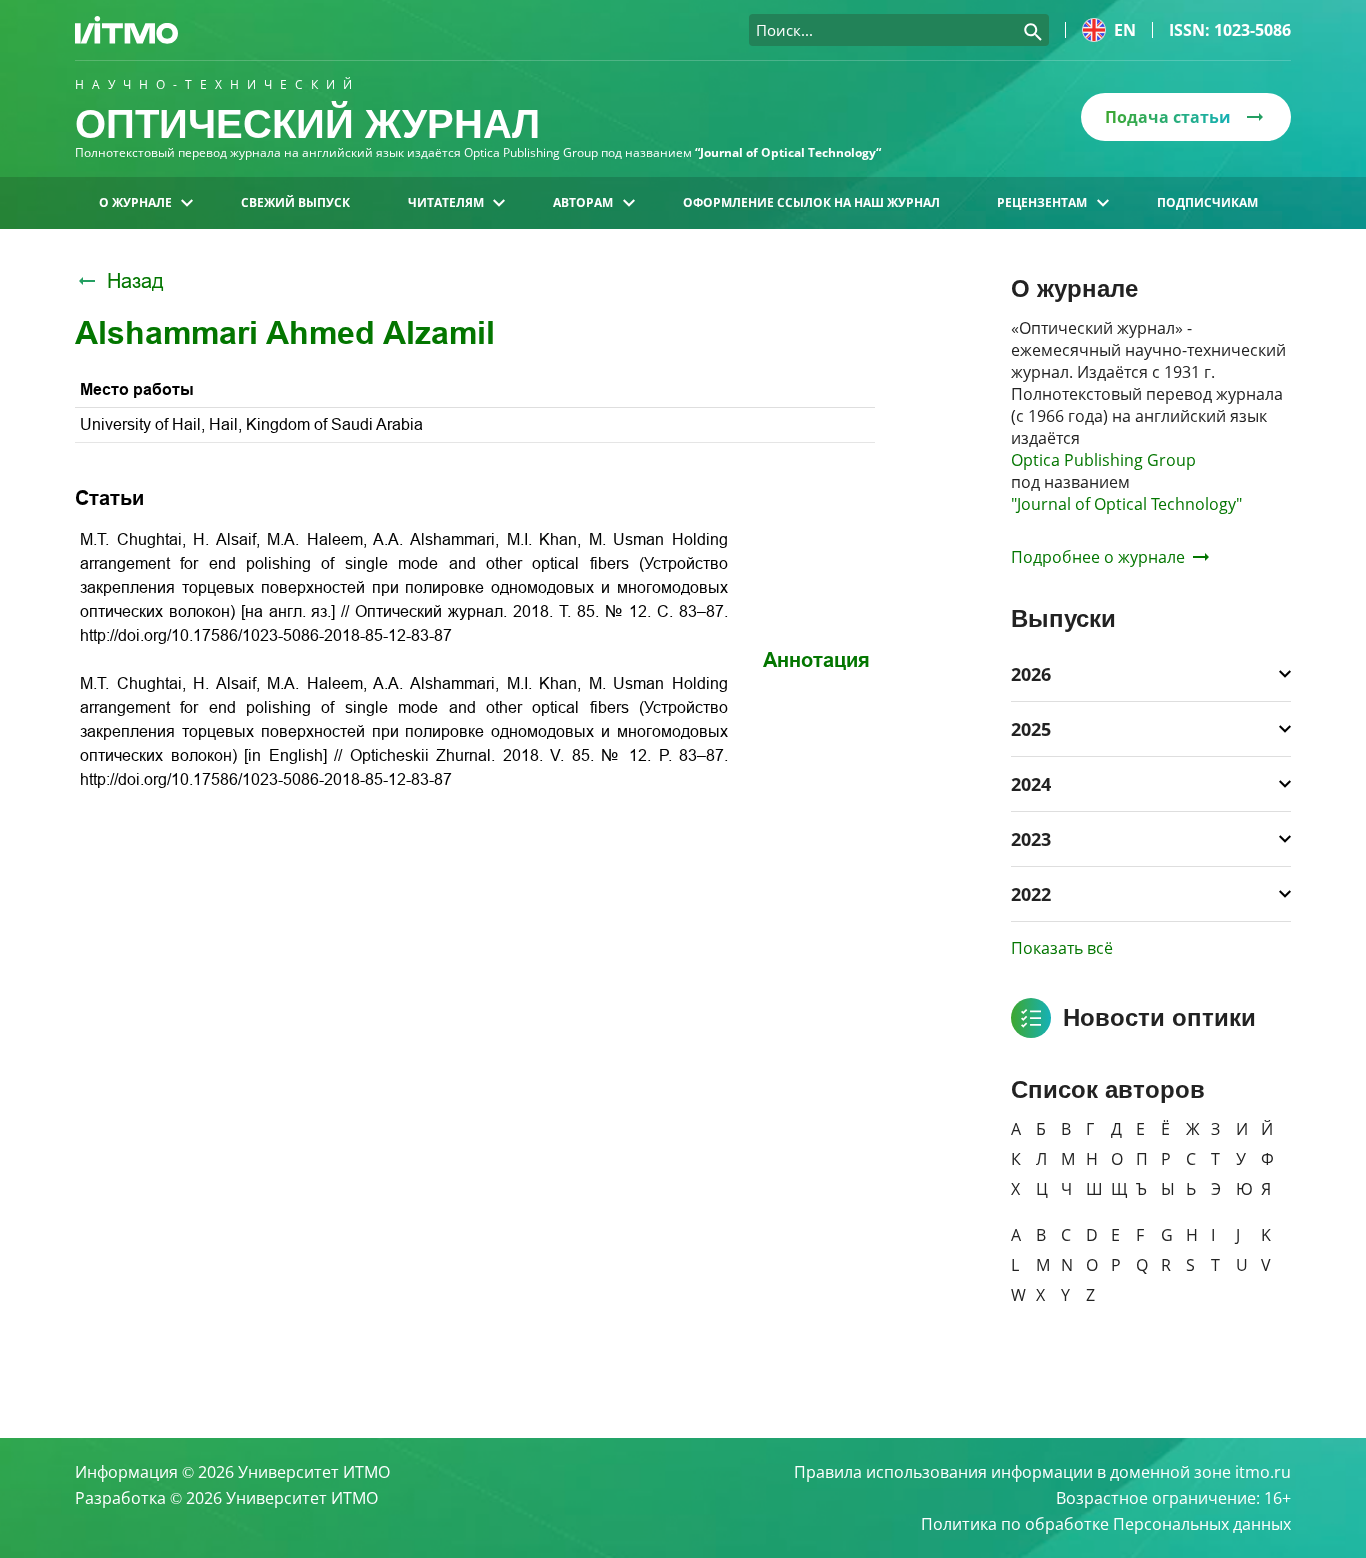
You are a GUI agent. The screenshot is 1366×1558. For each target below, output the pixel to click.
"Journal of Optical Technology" (1126, 504)
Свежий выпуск (295, 202)
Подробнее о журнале (1098, 557)
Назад (135, 281)
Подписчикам (1207, 202)
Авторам (583, 202)
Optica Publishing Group (1103, 460)
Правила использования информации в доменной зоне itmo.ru (1042, 1472)
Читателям (446, 202)
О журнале (135, 202)
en (1125, 30)
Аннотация (816, 660)
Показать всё (1062, 948)
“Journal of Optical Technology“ (788, 152)
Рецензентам (1042, 202)
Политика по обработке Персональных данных (1106, 1524)
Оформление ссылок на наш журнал (811, 202)
